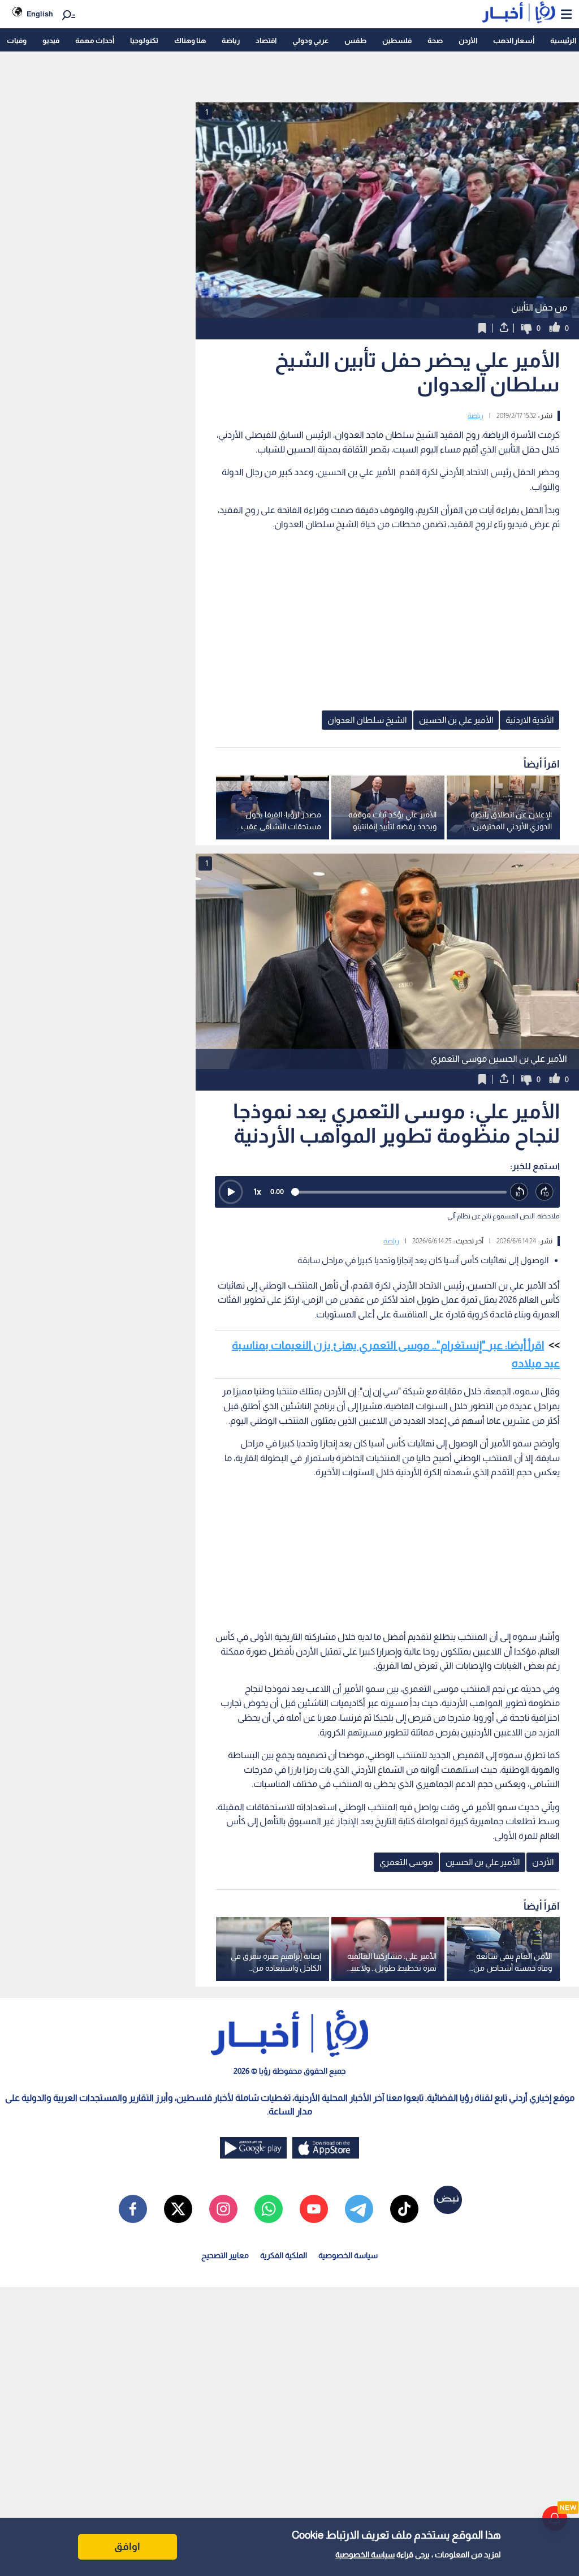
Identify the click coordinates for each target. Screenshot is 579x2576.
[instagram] (223, 2209)
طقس (355, 40)
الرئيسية (563, 40)
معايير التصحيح (225, 2255)
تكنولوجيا (144, 40)
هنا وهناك (190, 40)
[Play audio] (231, 1192)
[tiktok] (404, 2209)
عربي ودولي (310, 40)
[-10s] (519, 1192)
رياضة (231, 40)
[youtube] (314, 2209)
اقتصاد (266, 40)
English (40, 14)
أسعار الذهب (514, 40)
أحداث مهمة (95, 40)
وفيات (17, 40)
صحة (435, 40)
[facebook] (133, 2209)
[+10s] (545, 1192)
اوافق (127, 2547)
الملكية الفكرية (284, 2255)
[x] (178, 2209)
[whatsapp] (269, 2209)
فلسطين (397, 40)
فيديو (51, 40)
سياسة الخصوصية (365, 2555)
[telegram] (359, 2209)
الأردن (468, 40)
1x (257, 1192)
